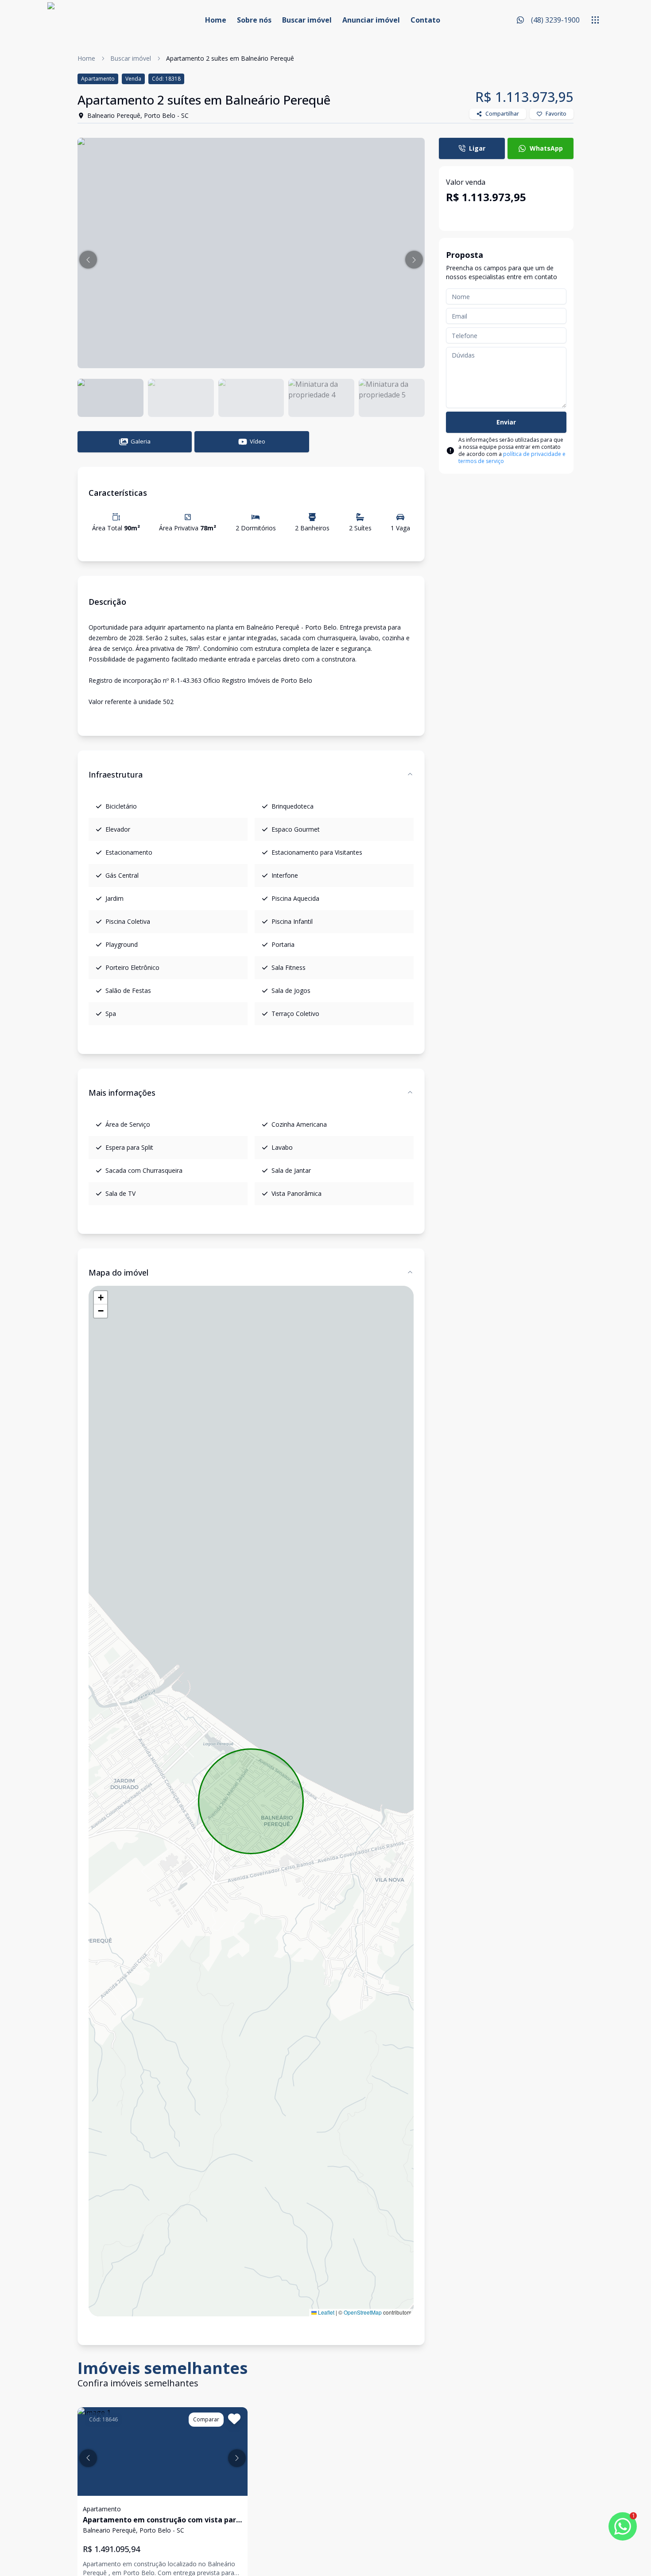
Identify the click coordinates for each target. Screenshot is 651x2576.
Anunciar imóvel (371, 20)
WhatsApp (546, 148)
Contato (425, 20)
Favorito (556, 114)
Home (216, 20)
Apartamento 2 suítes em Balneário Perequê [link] (230, 58)
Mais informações (122, 1093)
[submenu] (595, 20)
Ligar (477, 148)
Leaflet (325, 2312)
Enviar (506, 422)
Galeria (141, 441)
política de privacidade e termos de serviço (512, 457)
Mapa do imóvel (118, 1272)
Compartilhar (502, 114)
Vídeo (258, 441)
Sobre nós (254, 20)
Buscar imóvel (307, 20)
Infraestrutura (116, 774)
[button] (88, 260)
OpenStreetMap (363, 2312)
